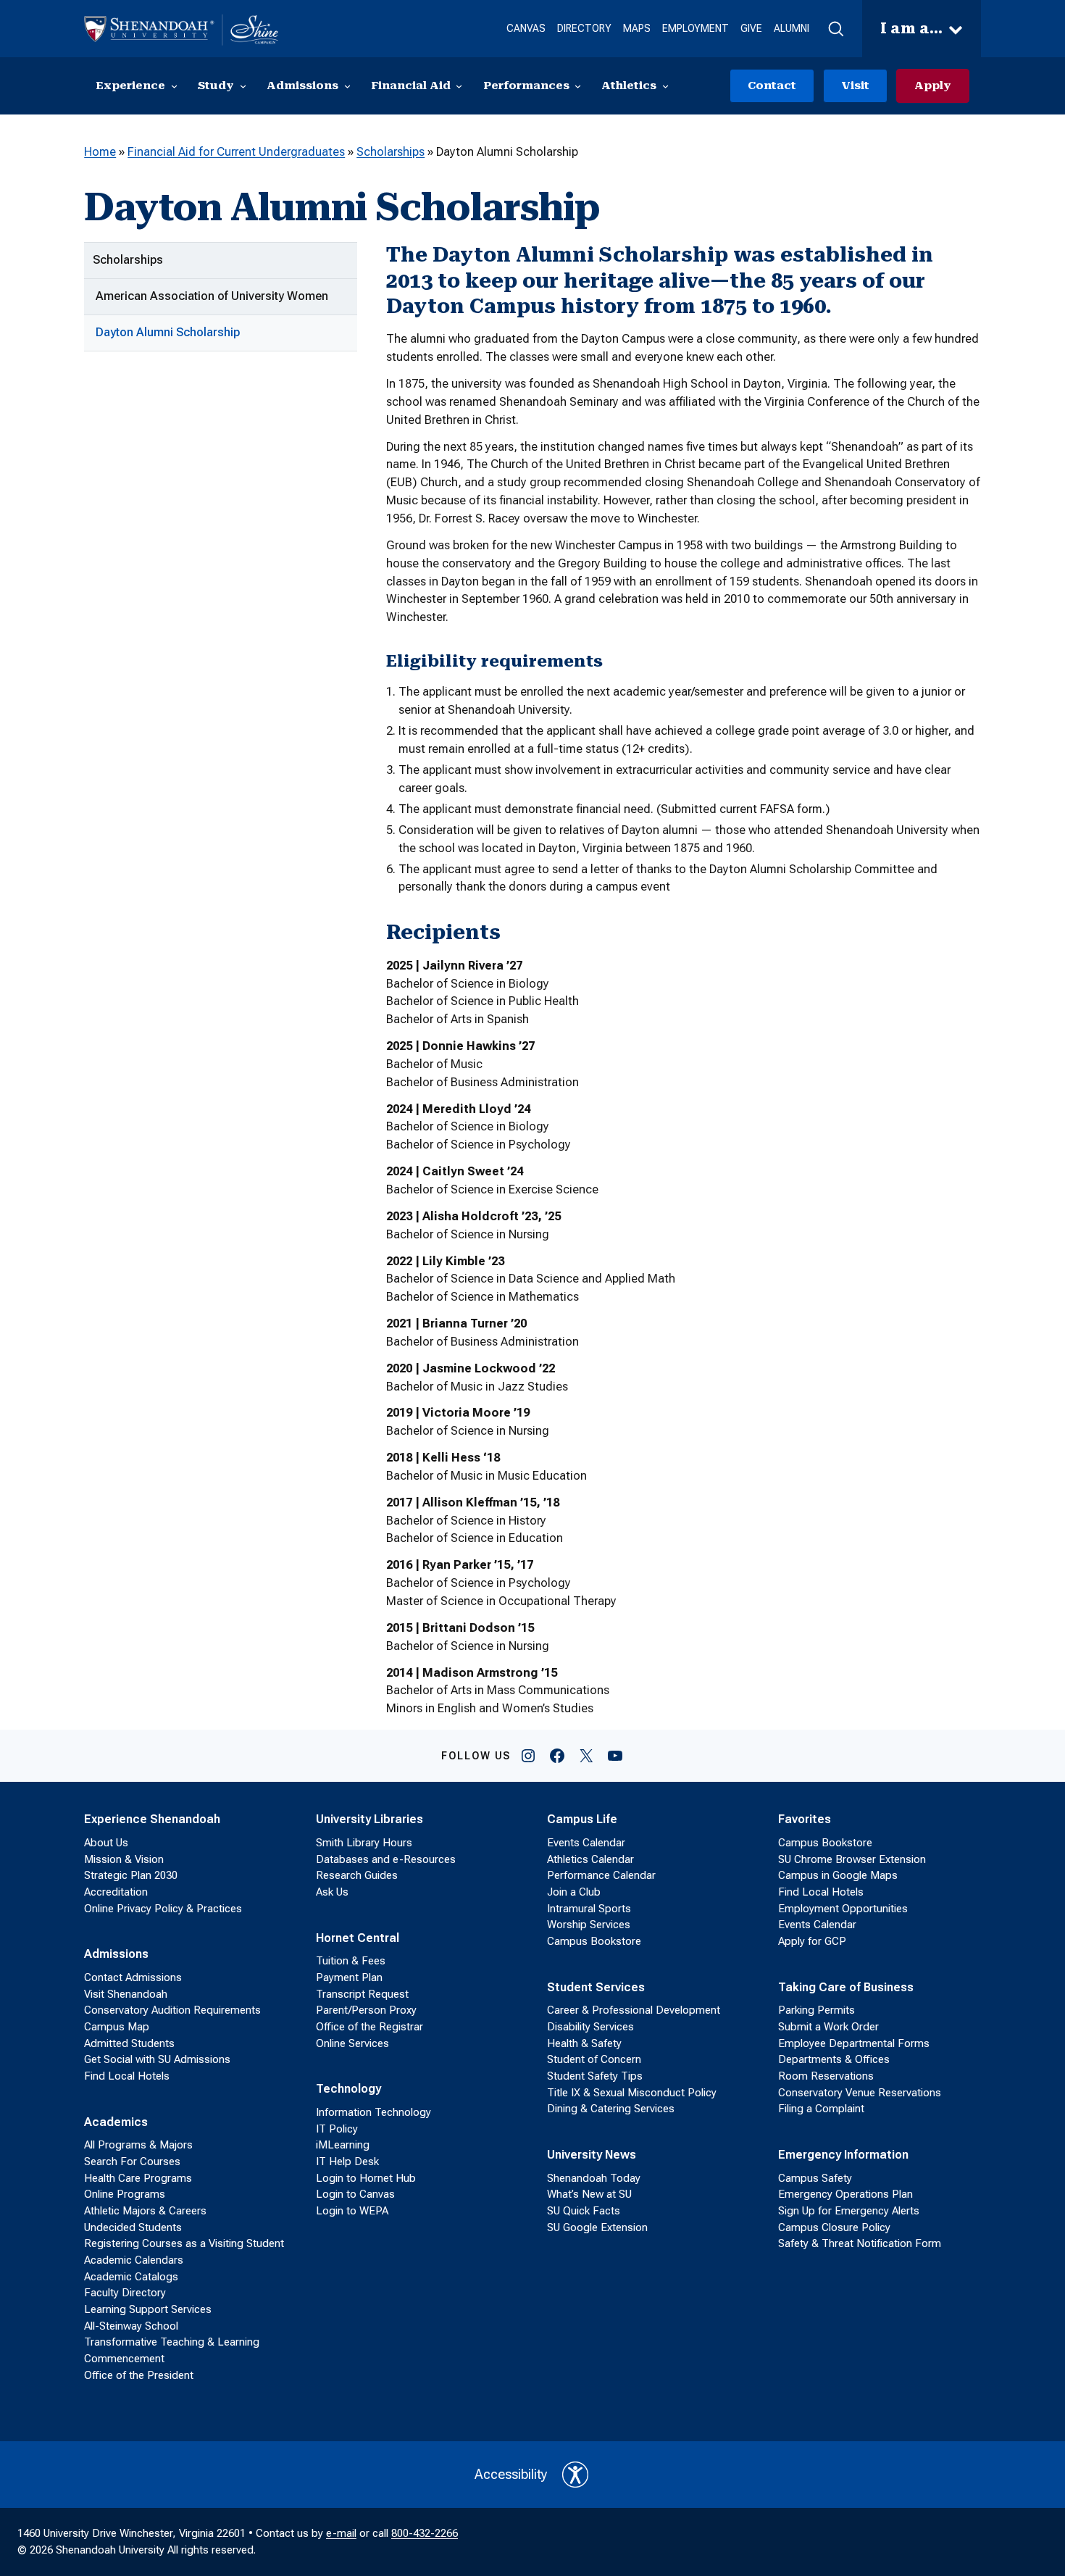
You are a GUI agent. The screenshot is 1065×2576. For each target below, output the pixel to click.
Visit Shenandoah (126, 1994)
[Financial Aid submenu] (459, 86)
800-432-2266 (425, 2533)
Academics (116, 2122)
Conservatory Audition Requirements (172, 2010)
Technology (348, 2089)
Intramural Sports (589, 1909)
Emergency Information (843, 2155)
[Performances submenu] (578, 86)
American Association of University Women (212, 296)
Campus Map (117, 2027)
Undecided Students (133, 2227)
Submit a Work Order (828, 2027)
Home (100, 152)
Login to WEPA (352, 2211)
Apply (933, 86)
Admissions (116, 1954)
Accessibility (511, 2475)
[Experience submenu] (174, 86)
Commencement (124, 2359)
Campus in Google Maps (838, 1875)
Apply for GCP (812, 1941)
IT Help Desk (347, 2162)
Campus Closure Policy (834, 2227)
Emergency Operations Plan (845, 2194)
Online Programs (125, 2194)
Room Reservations (826, 2076)
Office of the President (139, 2375)
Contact (772, 86)
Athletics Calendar (590, 1859)
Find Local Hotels (127, 2076)
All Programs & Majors (138, 2145)
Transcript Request (362, 1994)
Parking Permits (816, 2010)
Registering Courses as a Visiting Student (184, 2243)
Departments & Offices (834, 2059)
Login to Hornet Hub (366, 2178)
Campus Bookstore (594, 1941)
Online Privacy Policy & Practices (163, 1909)
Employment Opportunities (843, 1909)
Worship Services (589, 1925)
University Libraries (369, 1819)
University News (592, 2155)
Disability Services (590, 2027)
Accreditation (116, 1892)
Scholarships (390, 152)
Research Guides (357, 1875)
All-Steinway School (131, 2326)
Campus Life (582, 1819)
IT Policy (337, 2129)
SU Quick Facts (584, 2211)
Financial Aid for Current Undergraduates (236, 152)
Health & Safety (584, 2043)
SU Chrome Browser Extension (852, 1859)
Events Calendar (586, 1843)
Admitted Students (129, 2043)
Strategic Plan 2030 (131, 1875)
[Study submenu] (243, 86)
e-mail (341, 2533)
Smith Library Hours (364, 1843)
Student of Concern (594, 2059)
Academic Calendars (134, 2260)
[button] (836, 29)
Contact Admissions (133, 1977)
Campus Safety (815, 2178)
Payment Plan (349, 1977)
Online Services (352, 2043)
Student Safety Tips (595, 2076)
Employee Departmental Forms (854, 2043)
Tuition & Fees (351, 1961)
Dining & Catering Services (611, 2109)
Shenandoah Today (594, 2178)
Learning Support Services (148, 2309)
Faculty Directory (125, 2293)
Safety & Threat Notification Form (860, 2243)
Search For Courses (132, 2162)
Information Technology (373, 2112)
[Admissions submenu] (347, 86)
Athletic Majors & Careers (145, 2211)
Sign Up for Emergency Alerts (849, 2211)
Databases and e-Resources (386, 1859)
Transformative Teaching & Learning (172, 2342)
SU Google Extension (597, 2227)
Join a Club (574, 1892)
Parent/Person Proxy (366, 2010)
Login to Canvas (355, 2194)
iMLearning (343, 2145)
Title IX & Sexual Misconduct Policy (632, 2093)
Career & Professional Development (634, 2010)
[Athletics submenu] (665, 86)
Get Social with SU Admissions (157, 2059)
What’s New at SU (589, 2194)
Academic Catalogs (131, 2277)
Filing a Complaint (821, 2109)
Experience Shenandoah (152, 1819)
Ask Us (332, 1892)
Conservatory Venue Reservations (860, 2093)
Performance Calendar (601, 1875)
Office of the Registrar (369, 2027)
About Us (106, 1843)
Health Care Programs (138, 2178)
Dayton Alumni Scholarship (168, 332)
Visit (855, 86)
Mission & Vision (124, 1859)
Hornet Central (358, 1938)
